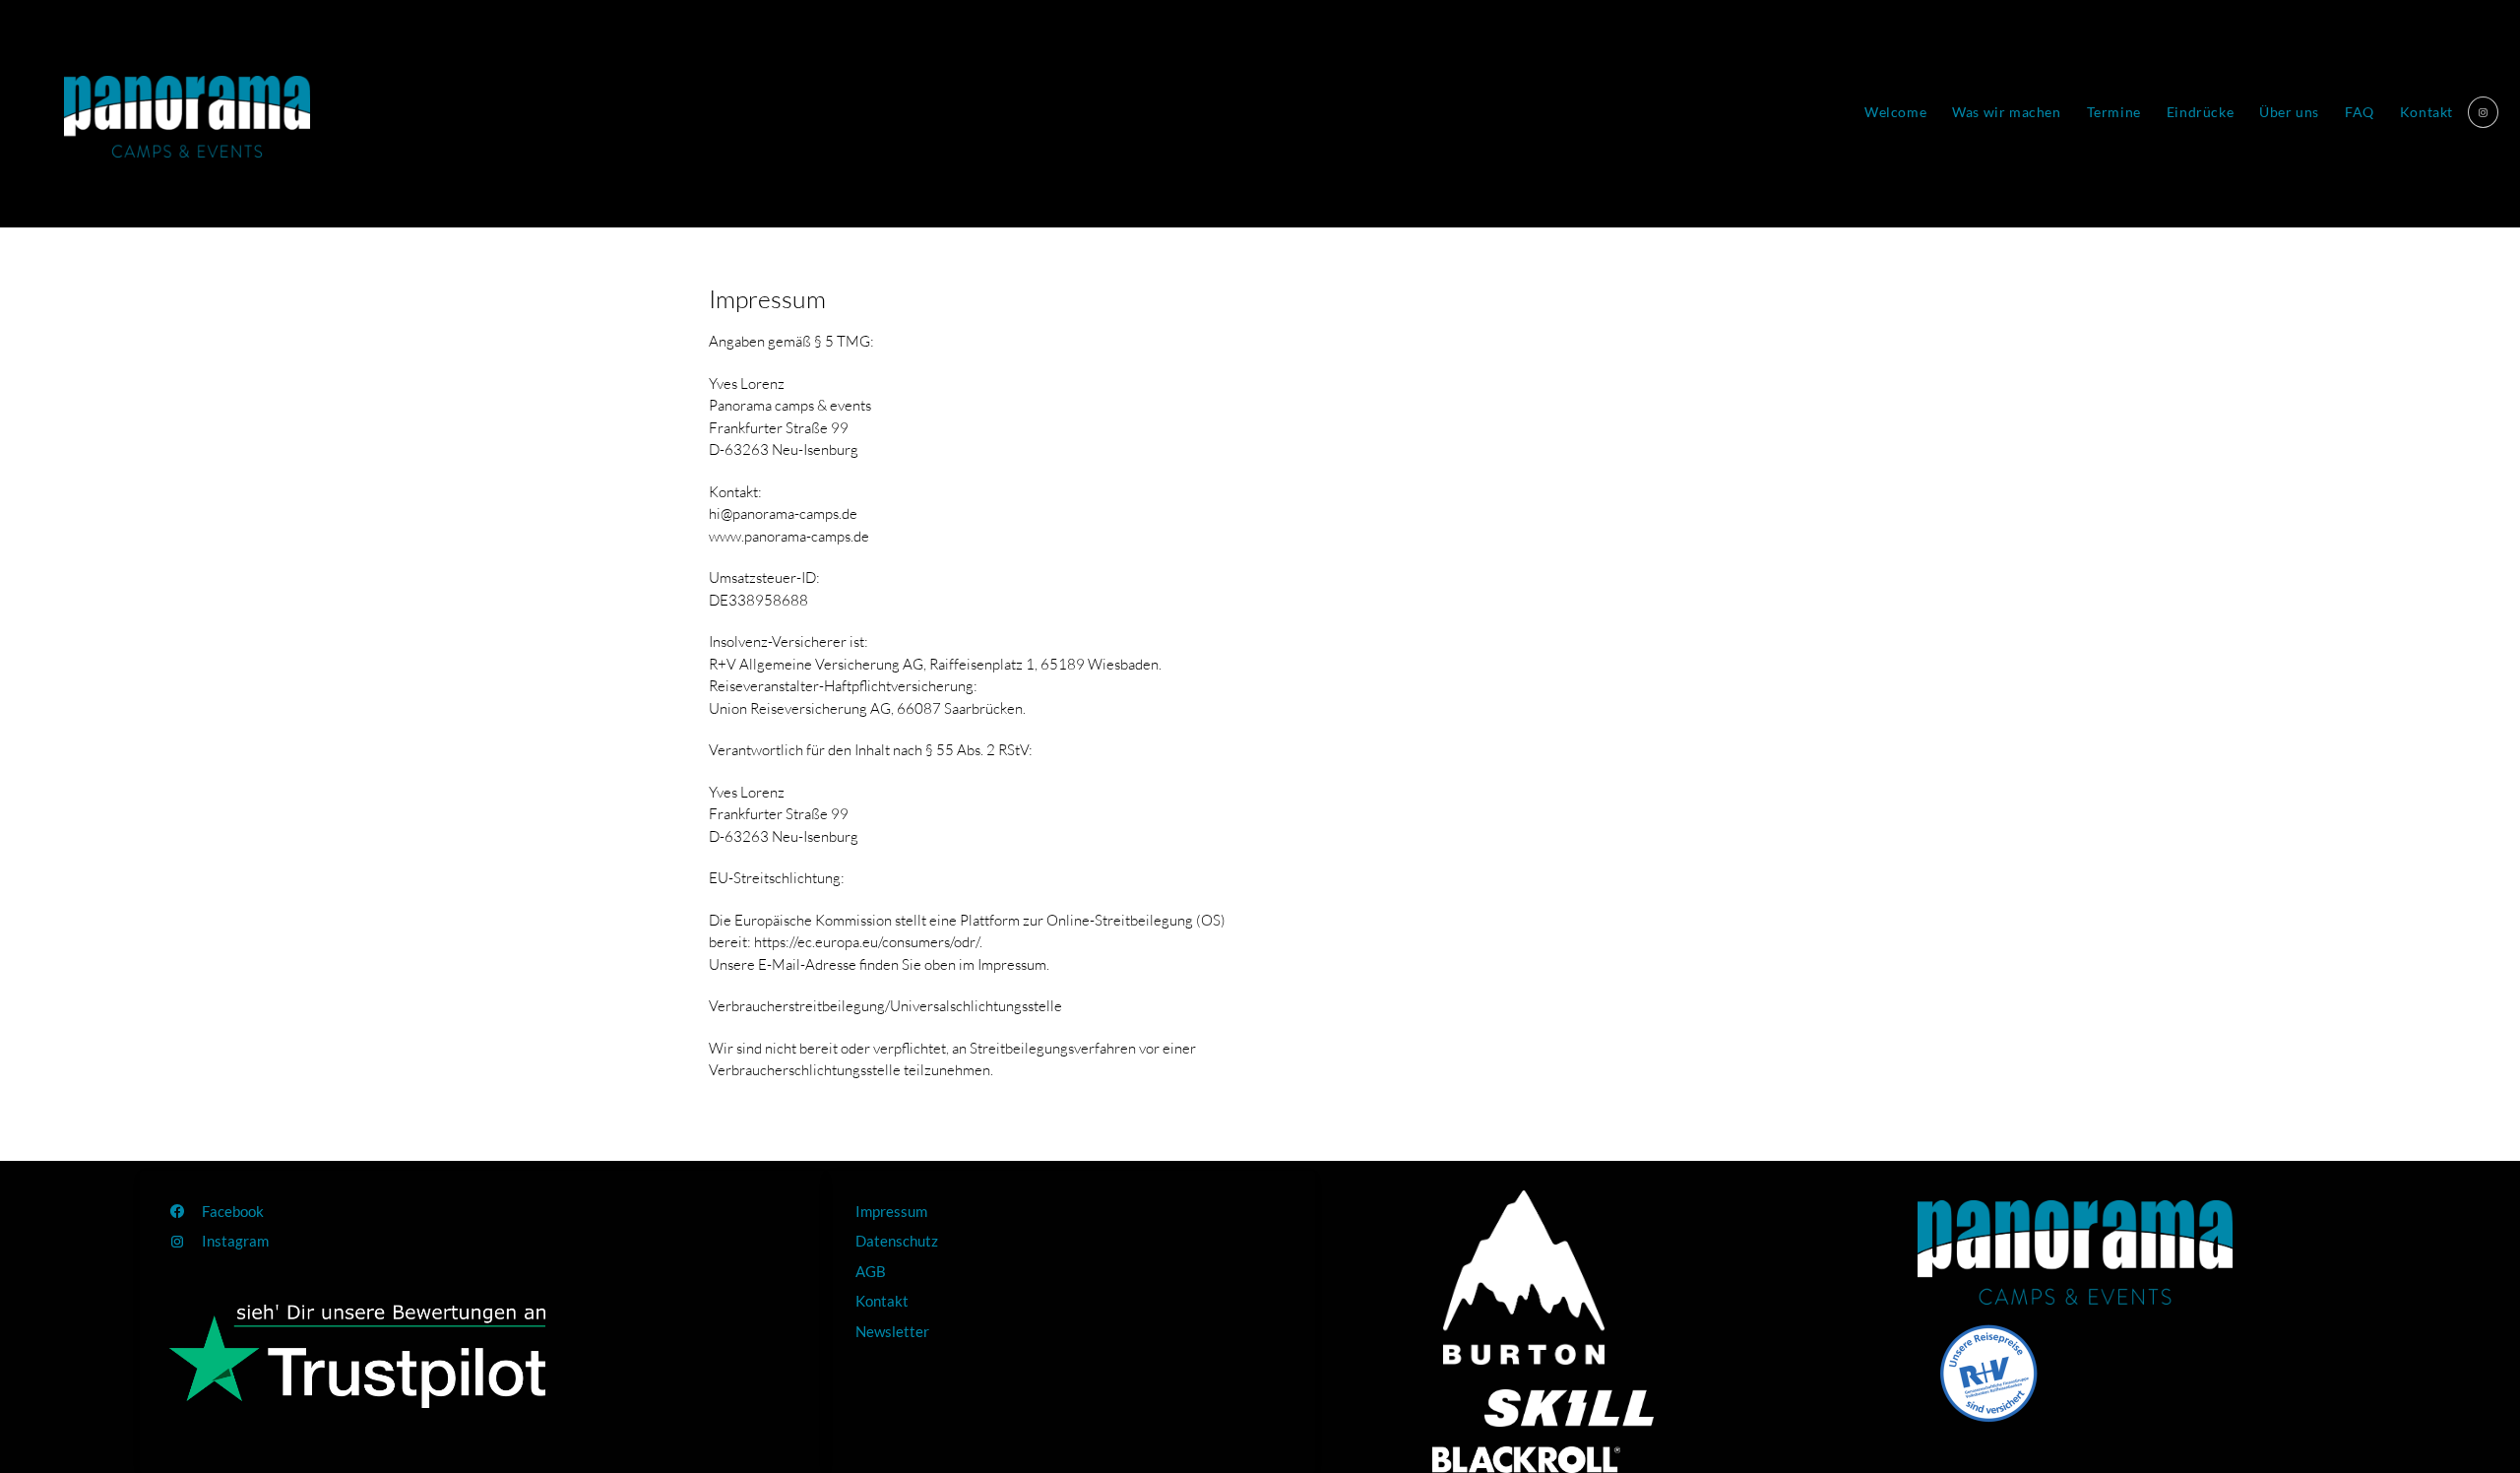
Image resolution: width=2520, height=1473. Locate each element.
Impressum (767, 299)
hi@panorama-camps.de (783, 513)
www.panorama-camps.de (789, 536)
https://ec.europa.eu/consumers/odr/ (867, 942)
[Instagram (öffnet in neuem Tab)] (2483, 112)
